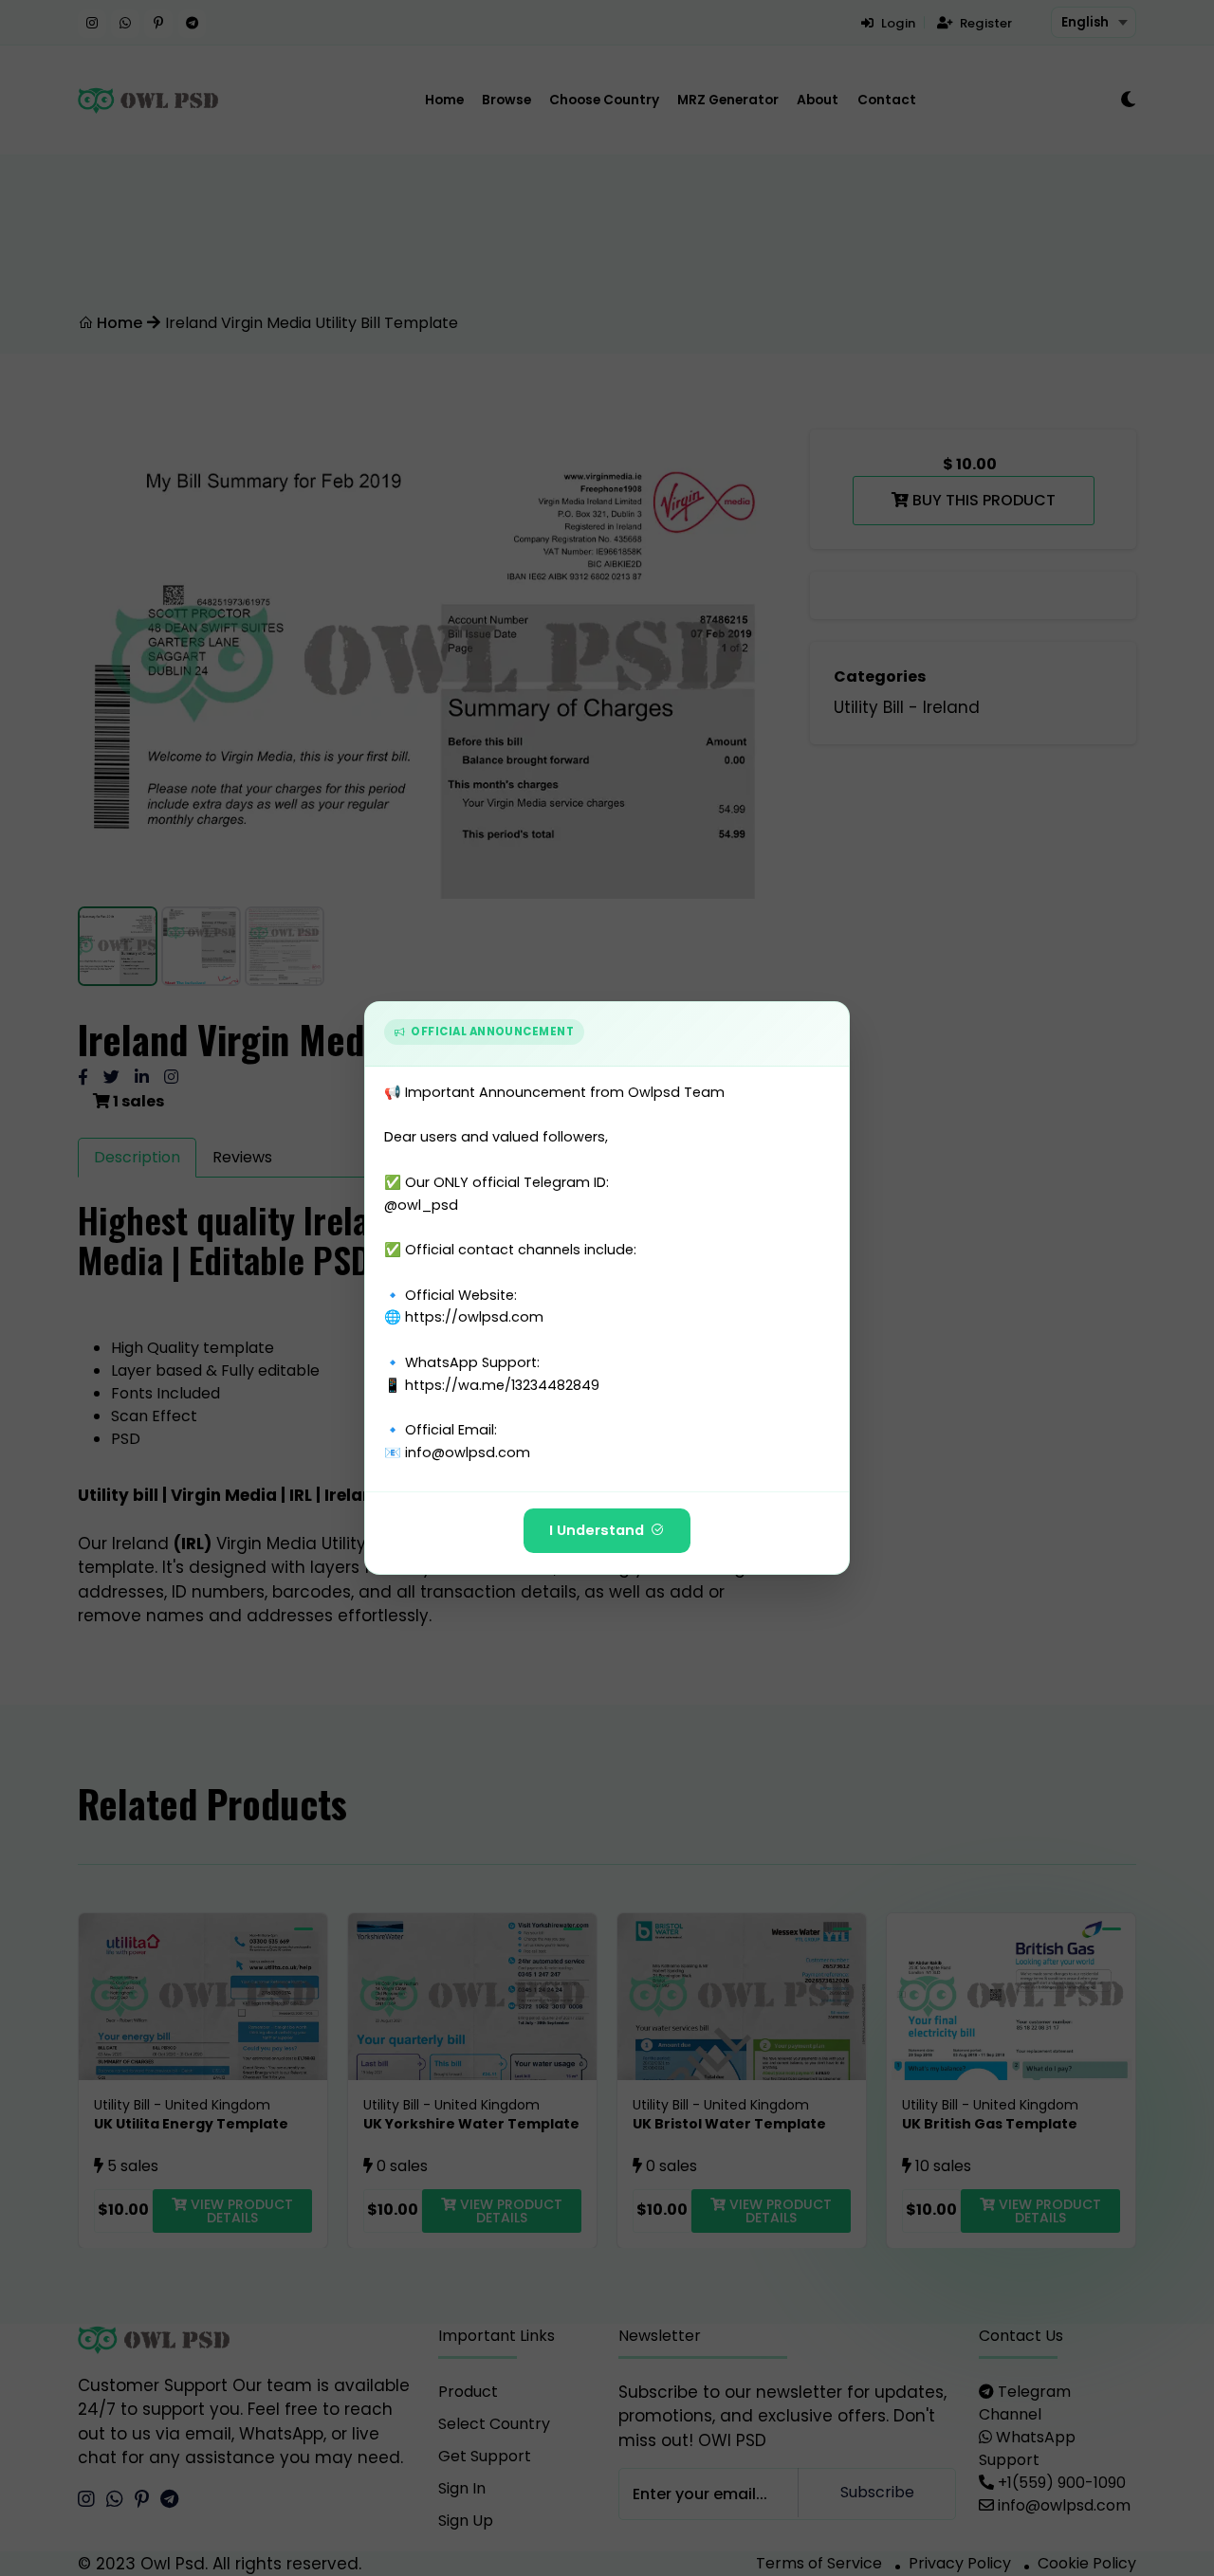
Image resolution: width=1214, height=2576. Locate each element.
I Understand (597, 1530)
